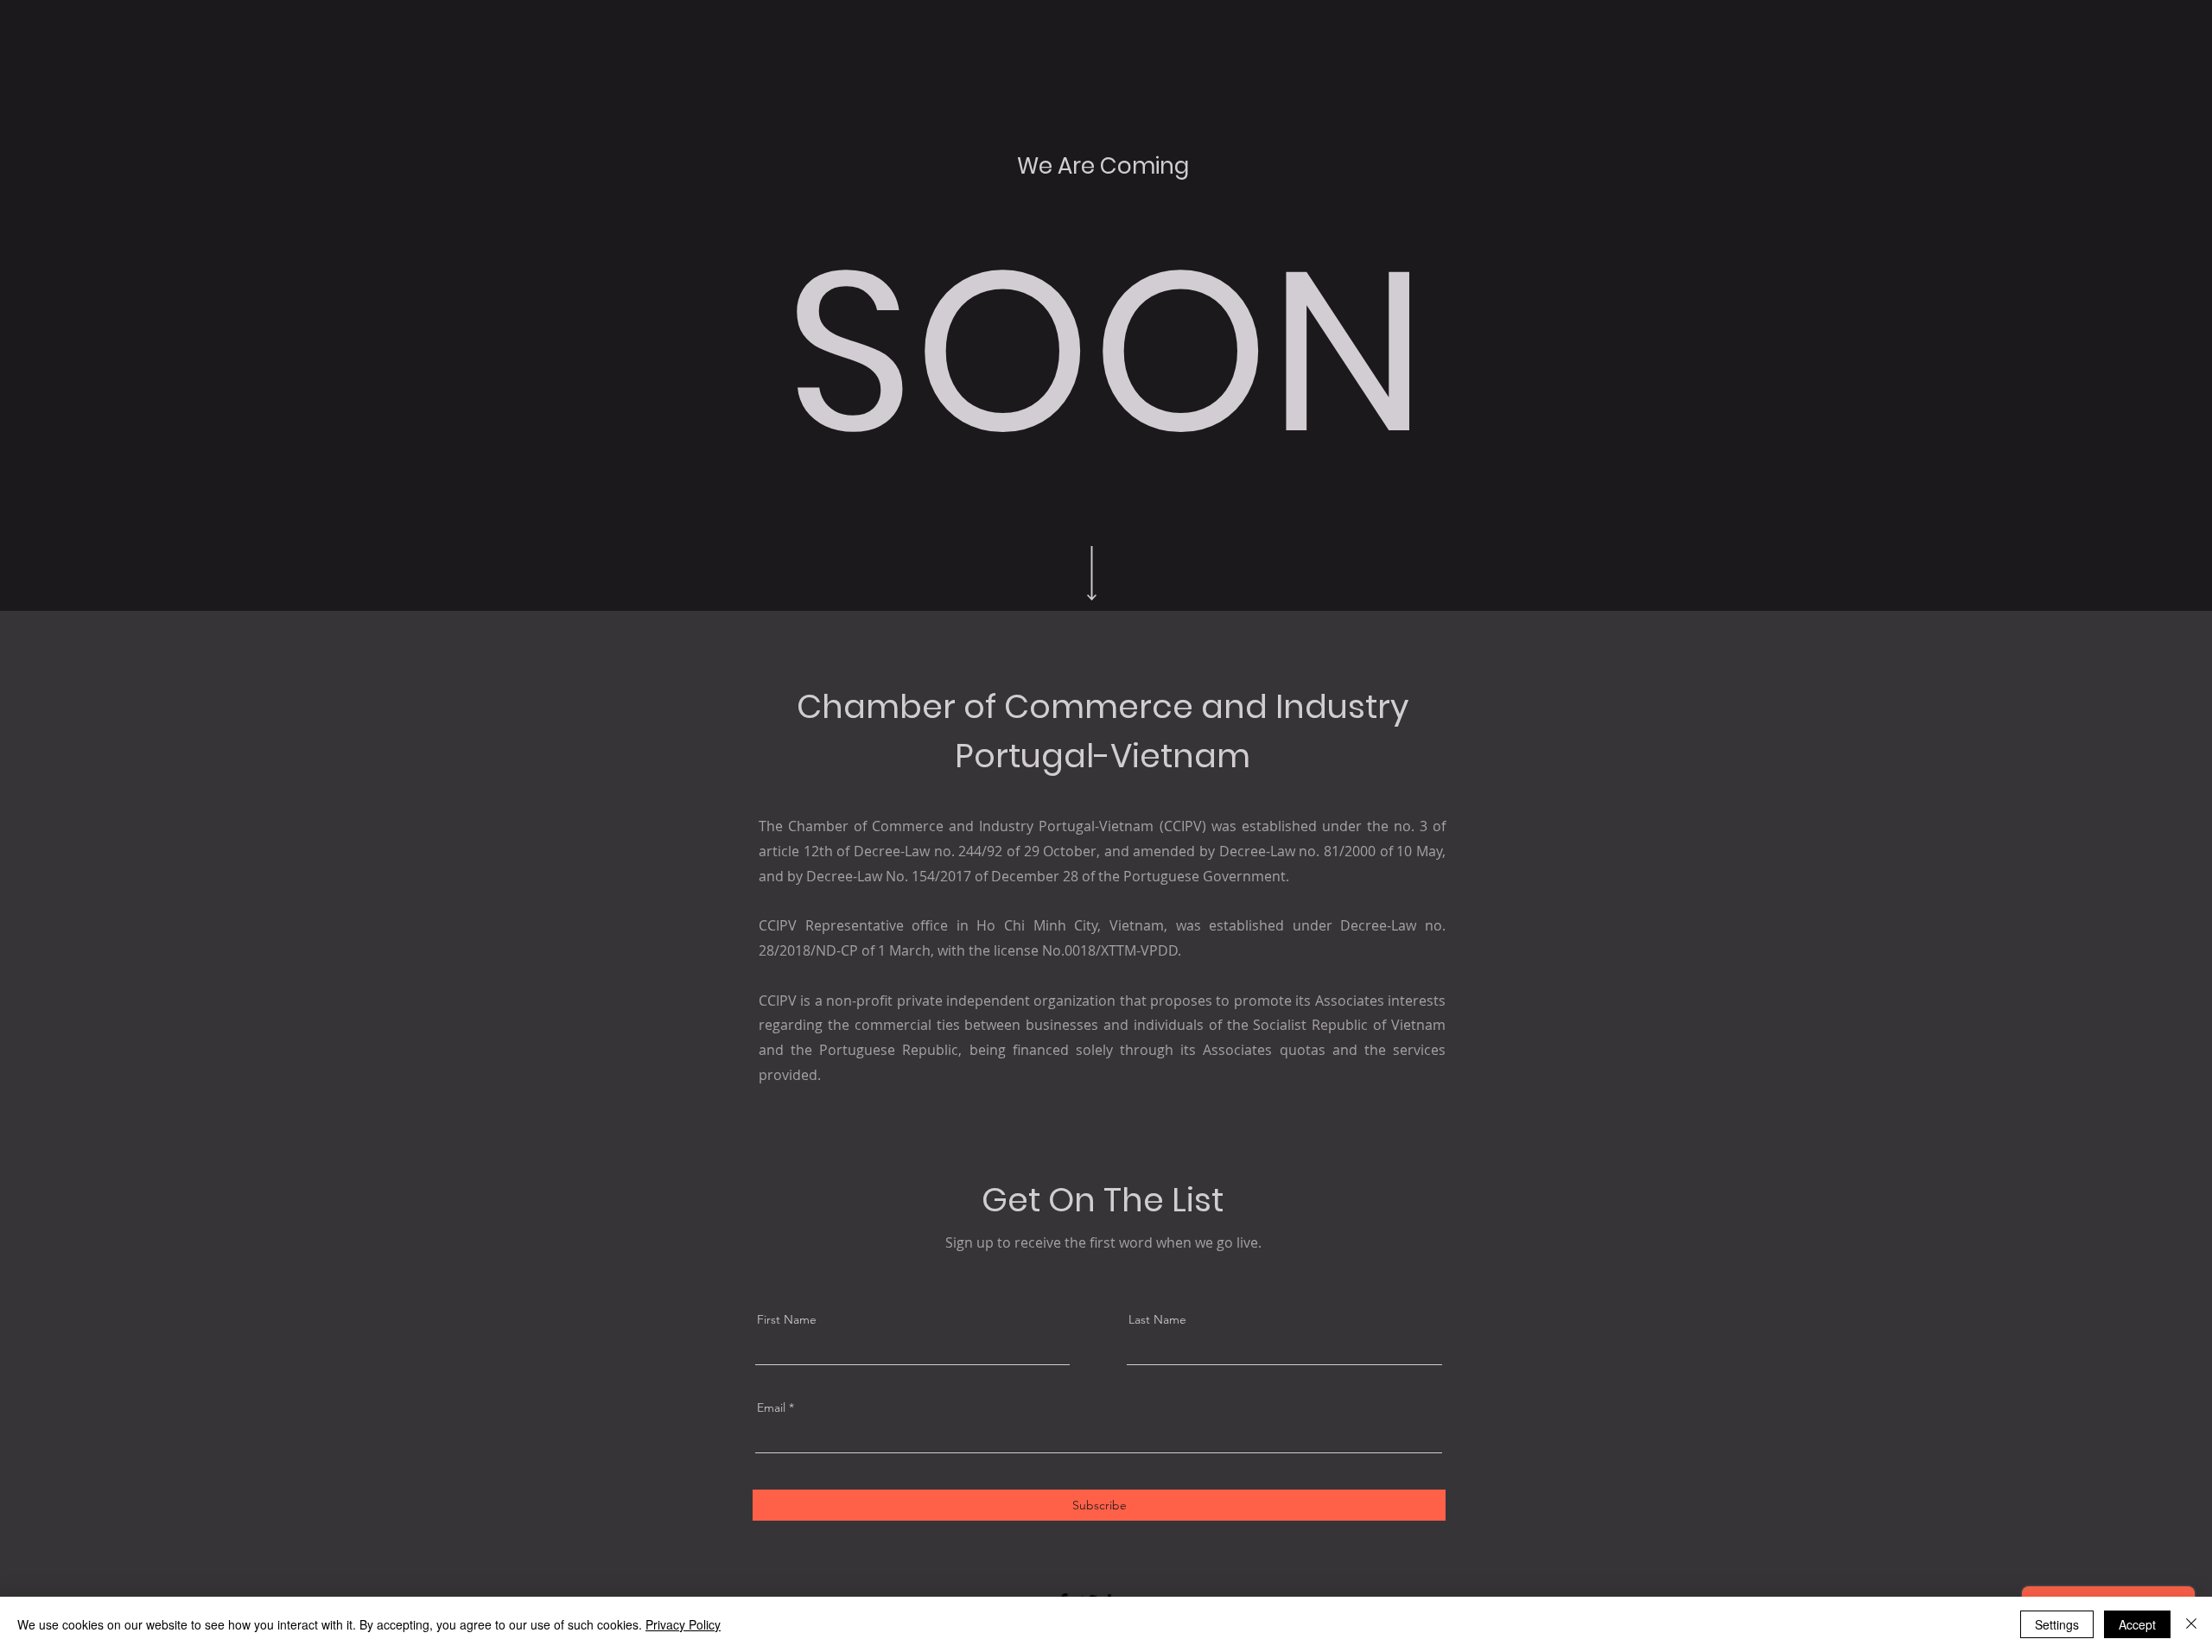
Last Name (1157, 1319)
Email (771, 1407)
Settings (2057, 1624)
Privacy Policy (683, 1624)
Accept (2137, 1624)
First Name (787, 1319)
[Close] (2191, 1624)
